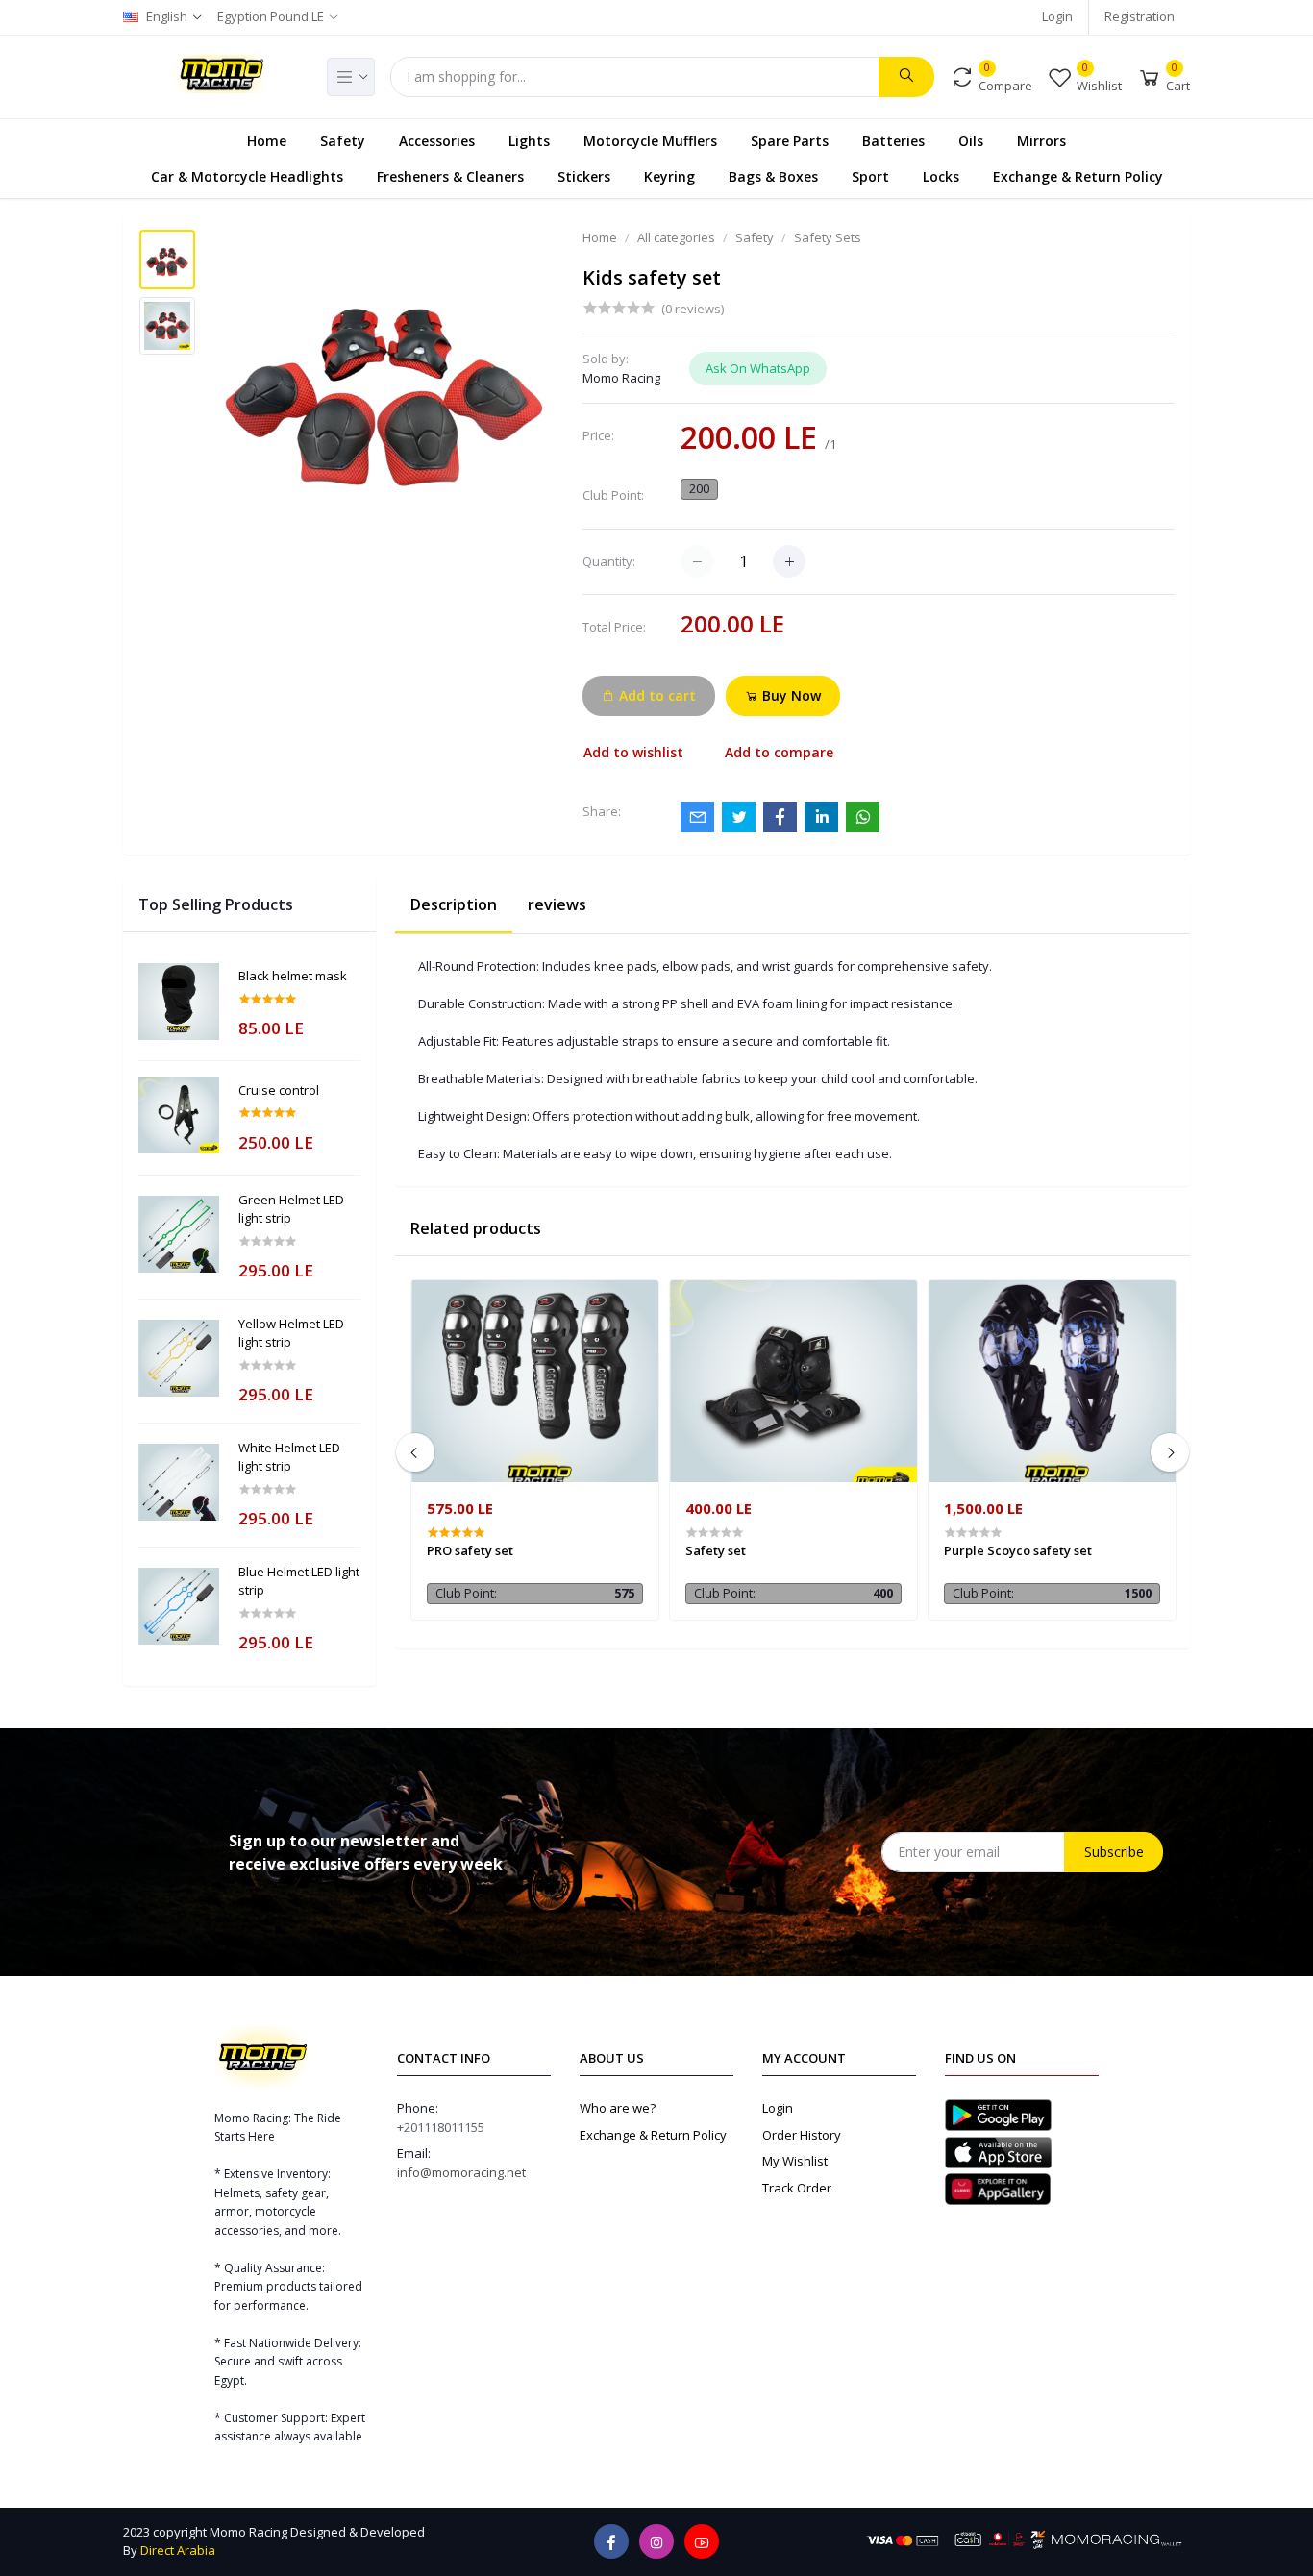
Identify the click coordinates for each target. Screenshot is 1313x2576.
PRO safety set (470, 1550)
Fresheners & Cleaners (450, 175)
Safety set (716, 1550)
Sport (870, 175)
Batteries (893, 140)
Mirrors (1041, 140)
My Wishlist (795, 2161)
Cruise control (279, 1090)
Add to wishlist (633, 752)
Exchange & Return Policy (1078, 175)
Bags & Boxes (773, 175)
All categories (676, 237)
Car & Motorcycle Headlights (247, 175)
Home (267, 140)
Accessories (437, 140)
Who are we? (618, 2108)
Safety (343, 140)
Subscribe (1114, 1852)
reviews (557, 904)
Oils (971, 140)
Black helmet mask (293, 976)
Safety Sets (828, 237)
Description (454, 904)
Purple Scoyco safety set (1018, 1550)
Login (1057, 16)
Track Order (797, 2188)
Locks (941, 175)
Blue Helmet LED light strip (299, 1581)
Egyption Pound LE (271, 16)
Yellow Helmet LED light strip (291, 1333)
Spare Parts (790, 140)
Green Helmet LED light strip (291, 1209)
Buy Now (790, 695)
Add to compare (779, 752)
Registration (1140, 16)
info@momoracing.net (461, 2172)
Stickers (584, 175)
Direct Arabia (178, 2550)
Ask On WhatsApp (758, 368)
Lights (529, 140)
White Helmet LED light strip (289, 1457)
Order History (802, 2135)
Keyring (669, 175)
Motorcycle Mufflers (650, 140)
